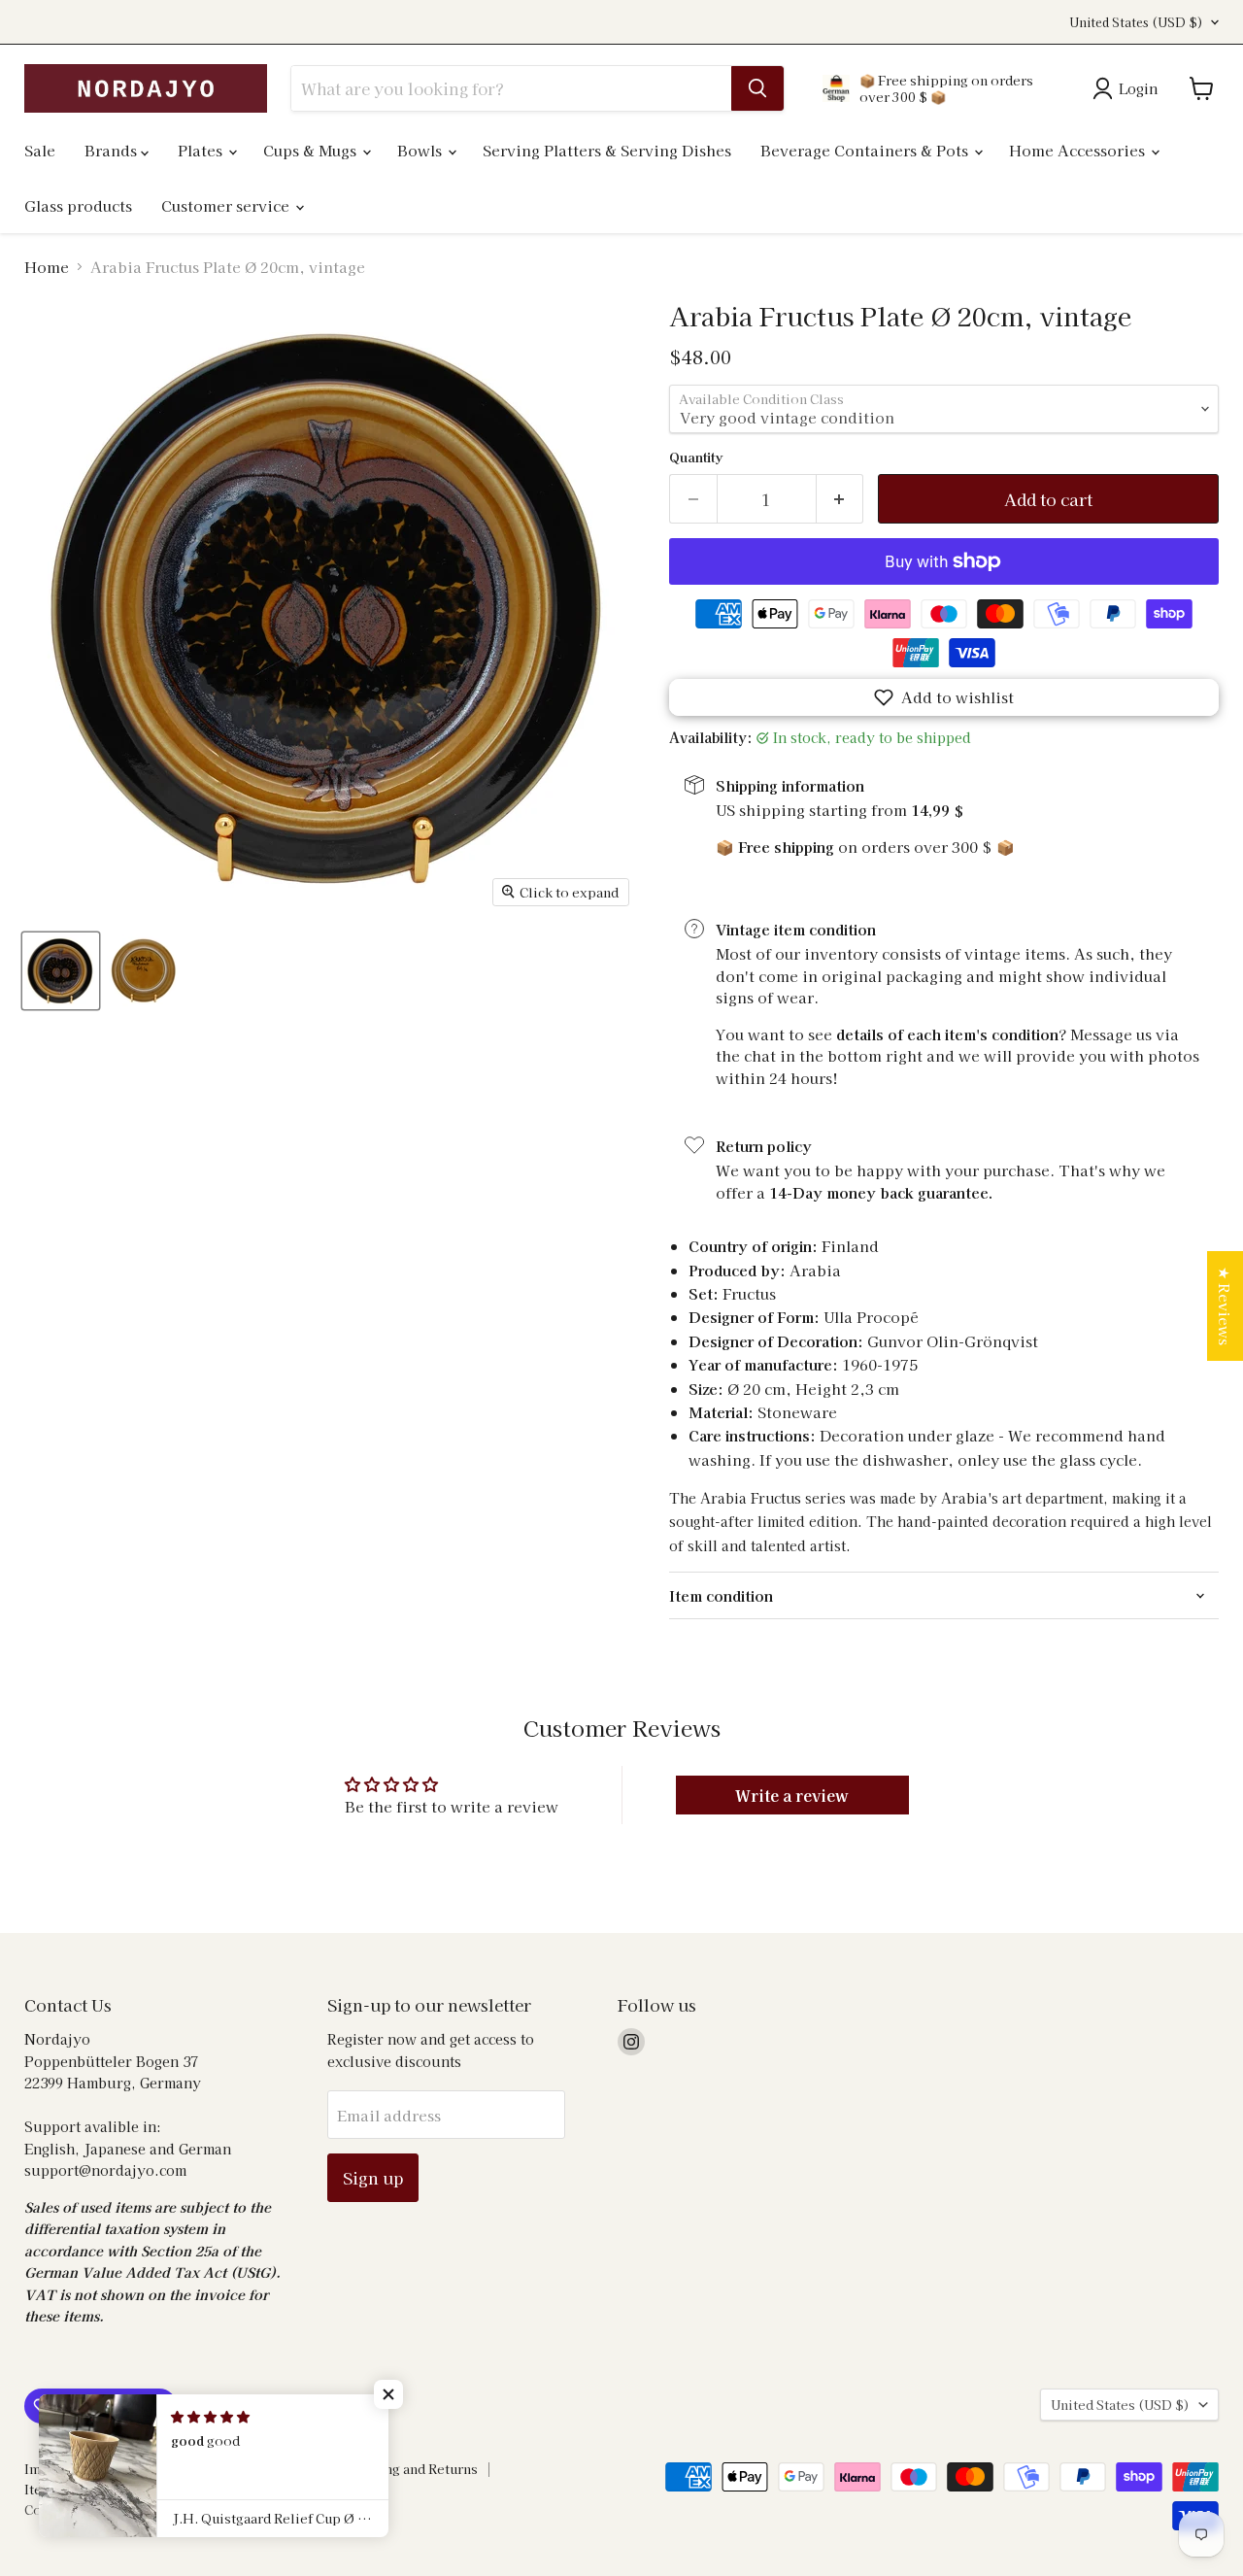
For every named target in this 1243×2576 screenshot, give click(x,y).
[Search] (757, 88)
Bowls (421, 150)
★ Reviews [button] (1225, 1306)
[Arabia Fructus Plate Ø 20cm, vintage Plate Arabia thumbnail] (61, 971)
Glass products (78, 205)
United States (1136, 22)
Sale (40, 150)
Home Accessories (1079, 150)
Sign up (373, 2177)
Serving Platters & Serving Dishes (607, 150)
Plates (202, 150)
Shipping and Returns (410, 2469)
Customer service (227, 205)
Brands (113, 150)
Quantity (696, 457)
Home (47, 267)
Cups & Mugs (312, 150)
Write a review (792, 1795)
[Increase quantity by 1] (840, 499)
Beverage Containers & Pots (866, 150)
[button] (944, 697)
